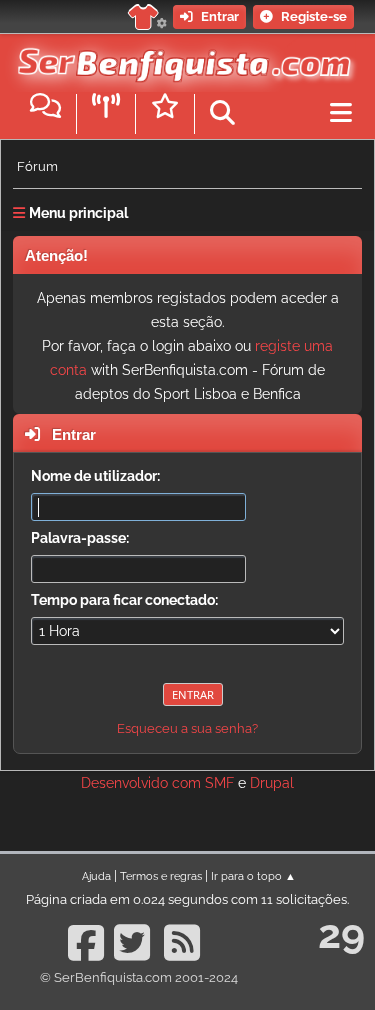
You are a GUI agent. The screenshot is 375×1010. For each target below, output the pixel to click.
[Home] (180, 59)
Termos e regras (161, 876)
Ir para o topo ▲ (253, 876)
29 (341, 933)
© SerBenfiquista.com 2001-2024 (139, 977)
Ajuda (96, 876)
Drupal (272, 783)
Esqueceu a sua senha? (187, 728)
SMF (219, 783)
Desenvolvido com (143, 783)
